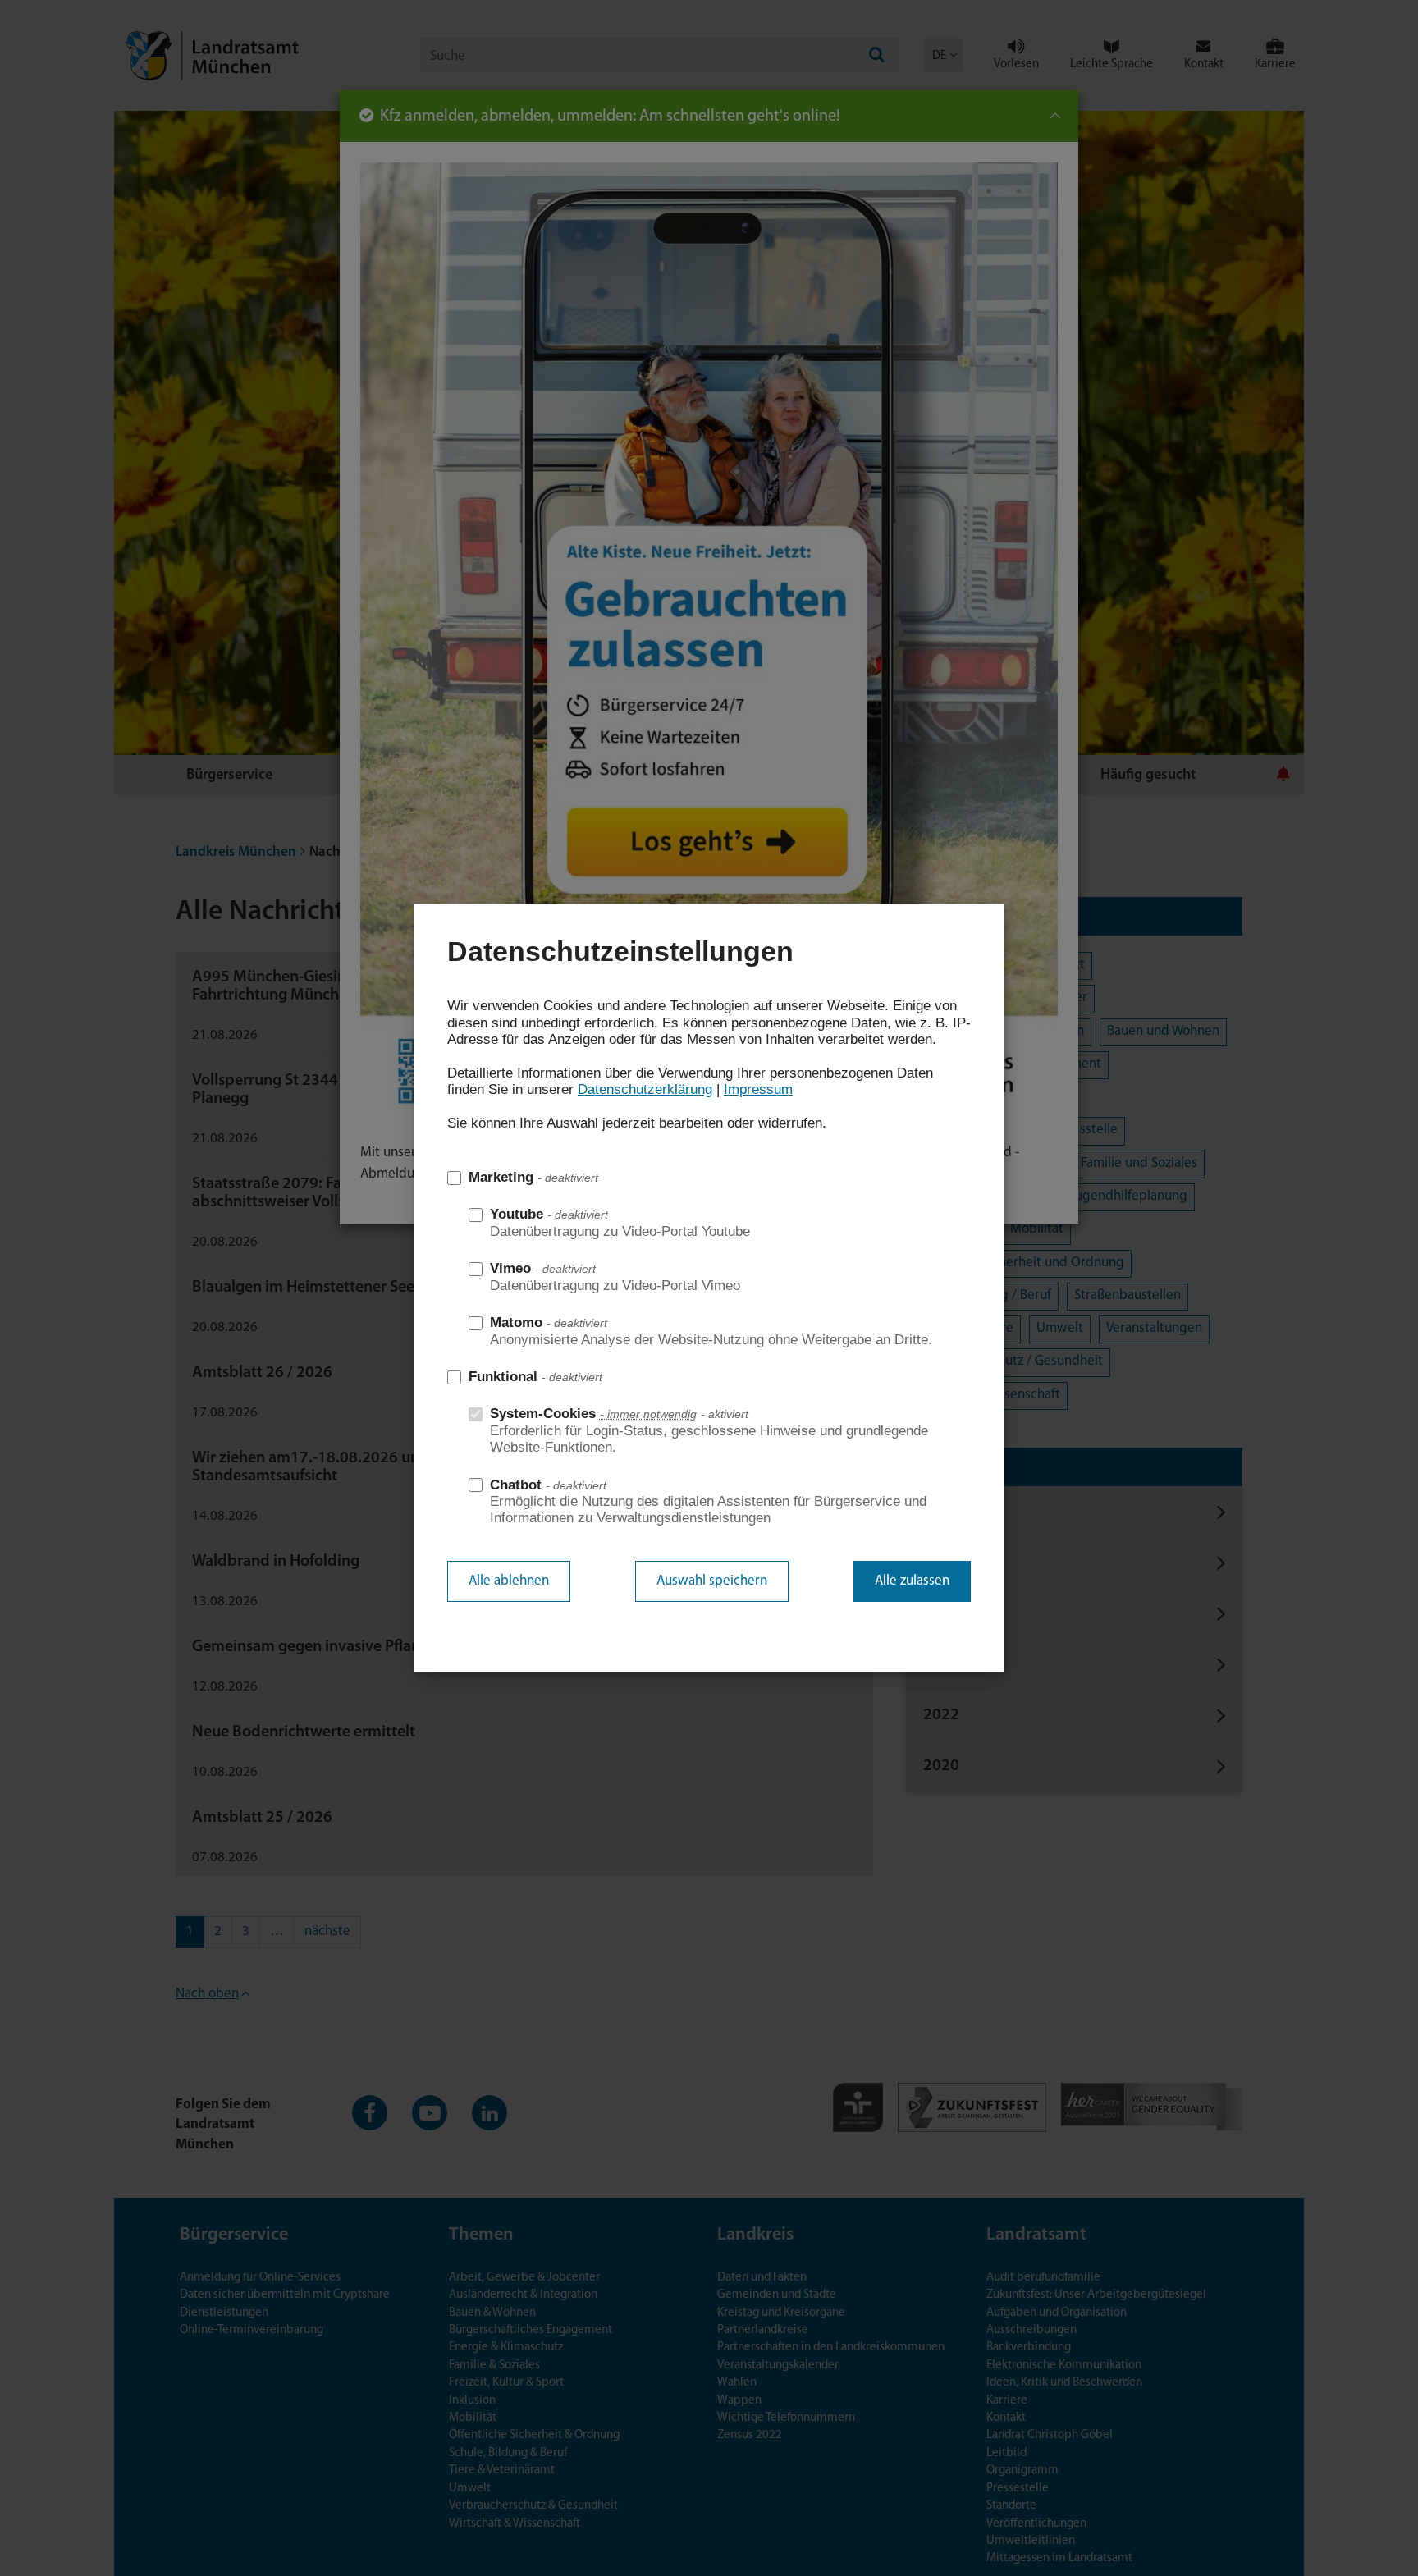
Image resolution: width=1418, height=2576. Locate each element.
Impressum (758, 1089)
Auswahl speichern (712, 1581)
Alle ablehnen (509, 1581)
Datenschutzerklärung (645, 1089)
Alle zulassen (912, 1581)
